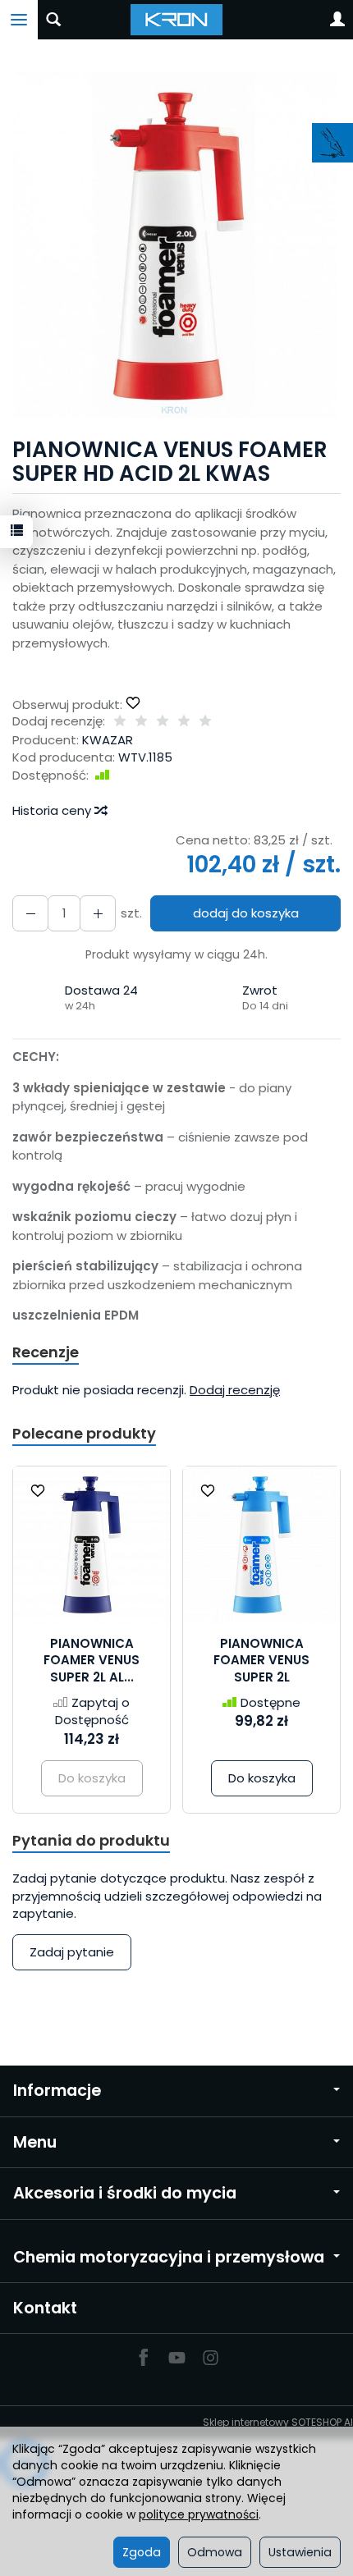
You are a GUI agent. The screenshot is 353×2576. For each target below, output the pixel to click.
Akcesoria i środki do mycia (125, 2193)
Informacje (57, 2091)
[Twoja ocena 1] (120, 722)
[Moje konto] (337, 20)
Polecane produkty (84, 1433)
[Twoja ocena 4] (184, 722)
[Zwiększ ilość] (30, 913)
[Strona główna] (177, 20)
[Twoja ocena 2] (141, 722)
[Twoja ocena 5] (205, 722)
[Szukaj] (53, 20)
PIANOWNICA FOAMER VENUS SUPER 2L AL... (92, 1660)
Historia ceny (53, 810)
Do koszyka (262, 1778)
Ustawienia (300, 2552)
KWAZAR (108, 740)
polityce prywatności (199, 2514)
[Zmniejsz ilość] (98, 913)
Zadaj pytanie (72, 1952)
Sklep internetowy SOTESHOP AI (278, 2422)
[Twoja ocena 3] (163, 722)
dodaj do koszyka (246, 913)
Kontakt (45, 2308)
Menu (35, 2142)
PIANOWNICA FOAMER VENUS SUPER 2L (261, 1660)
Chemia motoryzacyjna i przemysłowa (169, 2257)
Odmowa (215, 2552)
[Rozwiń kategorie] (19, 20)
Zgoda (142, 2552)
